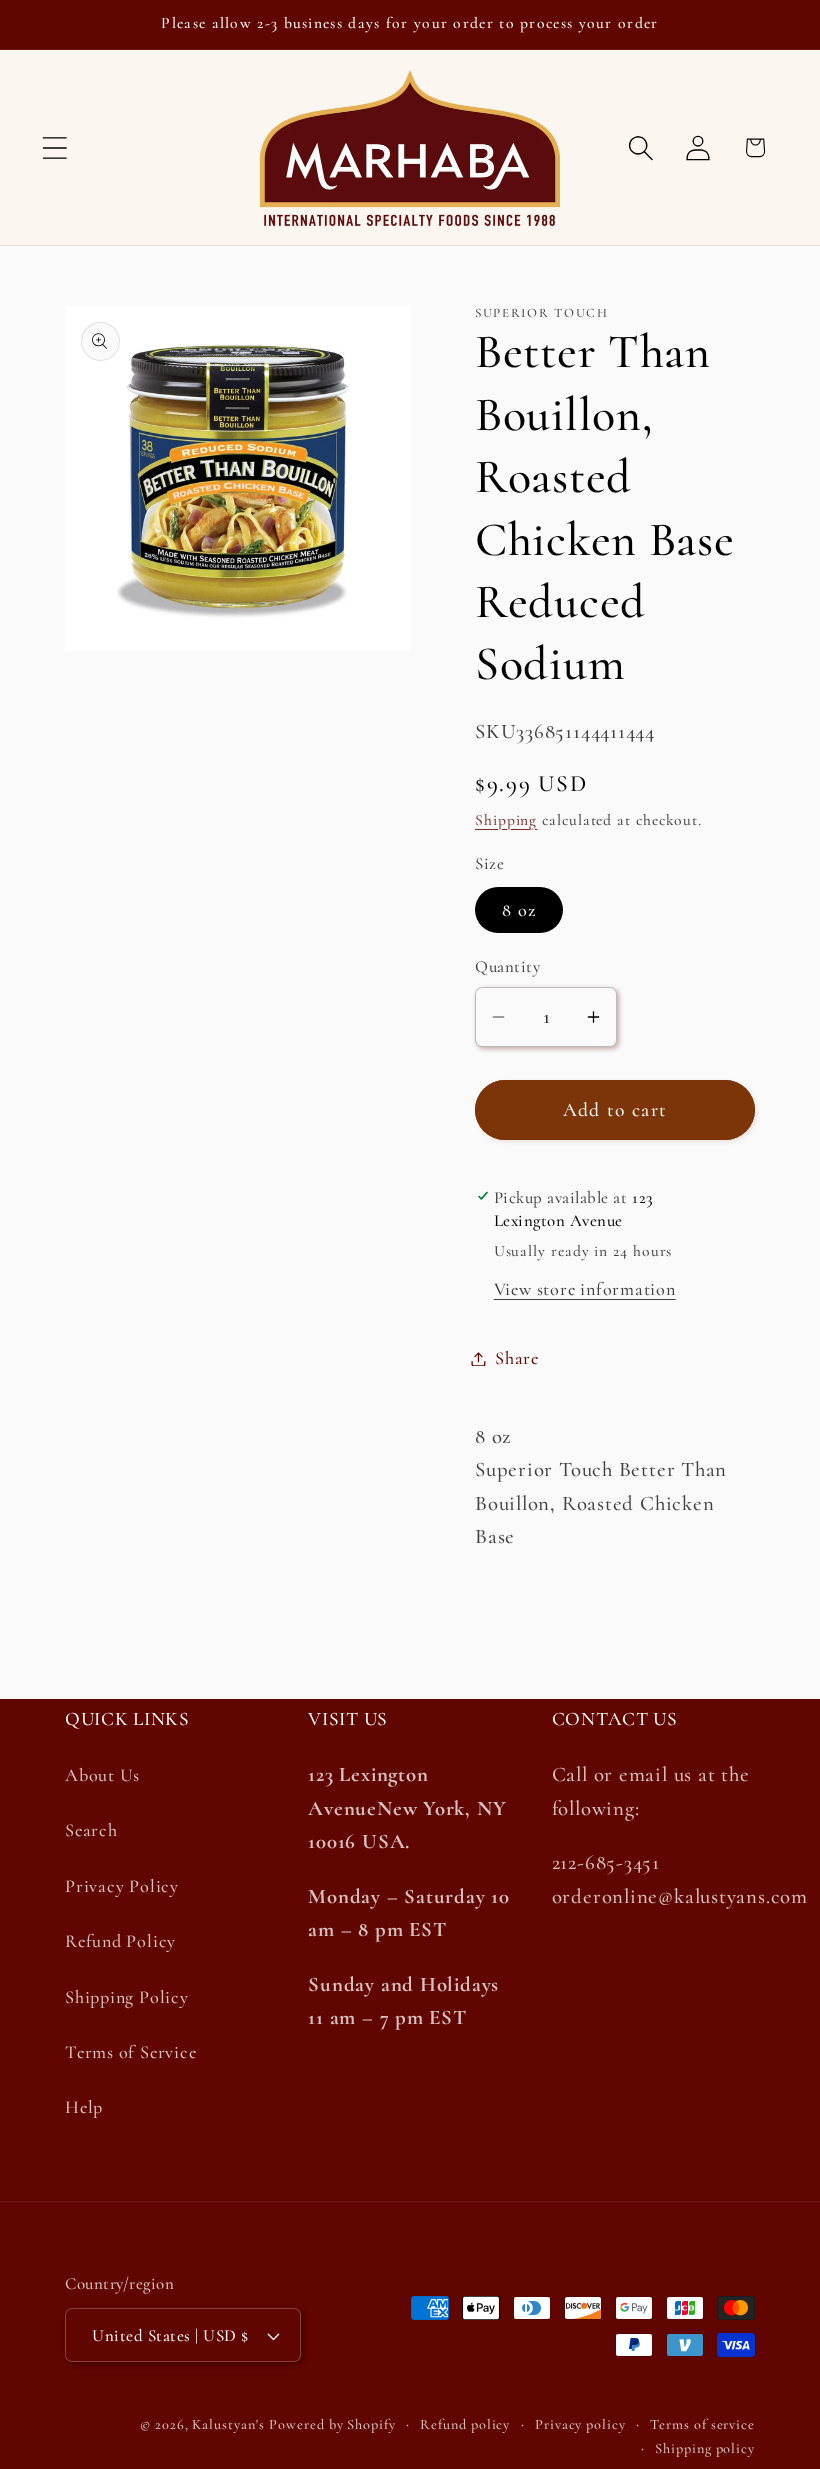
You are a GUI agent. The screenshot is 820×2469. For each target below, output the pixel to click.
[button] (54, 147)
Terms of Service (130, 2052)
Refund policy (465, 2424)
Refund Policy (120, 1941)
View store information (585, 1289)
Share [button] (517, 1358)
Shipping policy (705, 2448)
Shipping (506, 820)
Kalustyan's (228, 2424)
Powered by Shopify (332, 2424)
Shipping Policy (127, 1997)
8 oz (519, 910)
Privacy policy (580, 2424)
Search (91, 1830)
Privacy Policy (122, 1886)
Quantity (507, 966)
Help (84, 2107)
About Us (102, 1775)
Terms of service (702, 2424)
